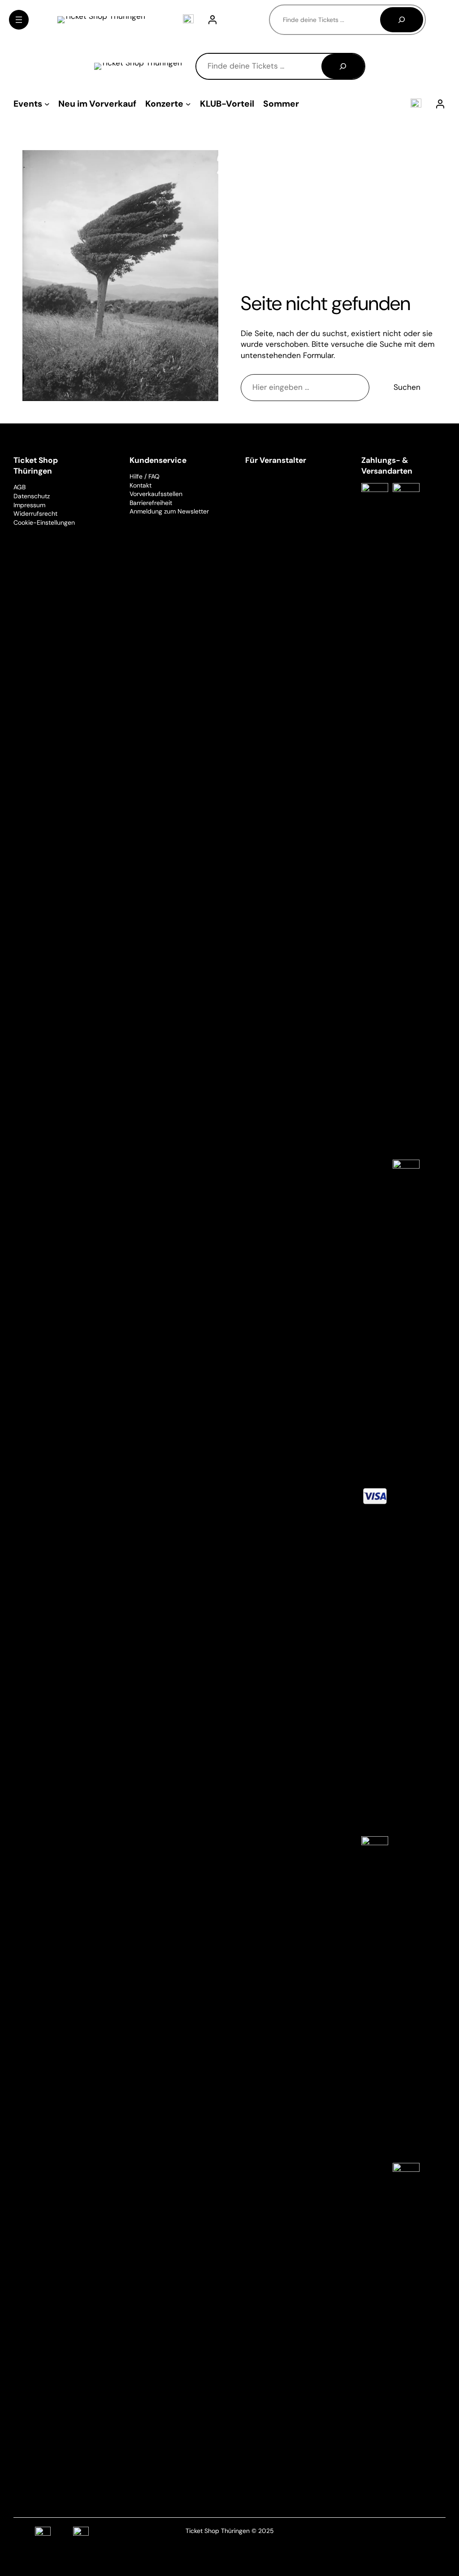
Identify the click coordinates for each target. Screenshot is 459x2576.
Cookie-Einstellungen (44, 522)
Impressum (29, 505)
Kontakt (141, 485)
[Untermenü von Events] (47, 104)
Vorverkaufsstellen (156, 494)
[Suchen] (402, 20)
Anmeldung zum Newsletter (169, 511)
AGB (19, 487)
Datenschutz (32, 496)
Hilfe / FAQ (145, 476)
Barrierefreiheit (151, 503)
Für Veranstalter (276, 460)
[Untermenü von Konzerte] (188, 104)
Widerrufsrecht (35, 513)
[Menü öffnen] (19, 20)
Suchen (407, 387)
